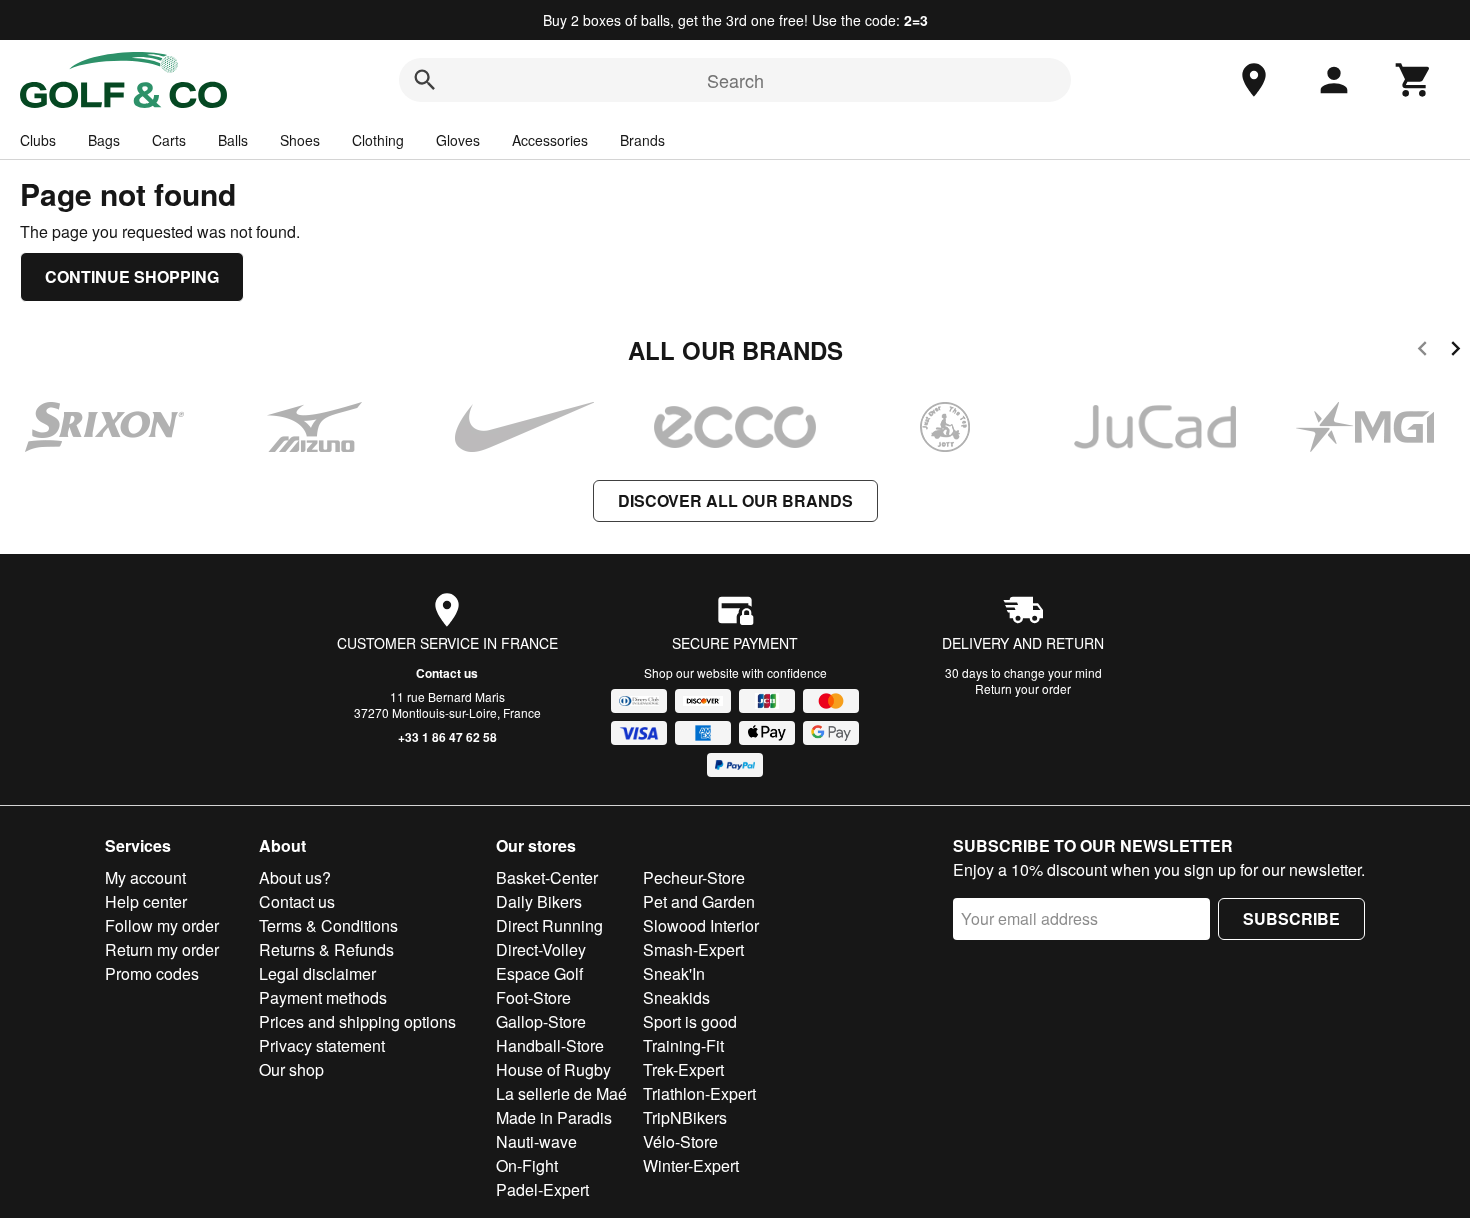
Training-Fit (683, 1045)
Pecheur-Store (694, 877)
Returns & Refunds (326, 949)
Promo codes (152, 973)
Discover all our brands (735, 500)
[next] (1455, 351)
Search (735, 80)
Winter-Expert (691, 1165)
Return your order (1023, 688)
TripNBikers (685, 1117)
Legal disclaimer (317, 973)
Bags (104, 140)
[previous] (1422, 351)
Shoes (300, 140)
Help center (146, 901)
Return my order (162, 949)
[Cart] (1414, 80)
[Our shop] (1254, 80)
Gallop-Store (541, 1021)
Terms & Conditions (328, 925)
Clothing (378, 140)
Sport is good (690, 1021)
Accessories (550, 140)
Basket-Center (547, 877)
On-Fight (527, 1165)
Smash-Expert (693, 949)
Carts (169, 140)
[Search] (425, 80)
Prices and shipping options (357, 1021)
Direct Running (549, 925)
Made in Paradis (554, 1117)
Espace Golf (539, 973)
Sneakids (676, 997)
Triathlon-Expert (699, 1093)
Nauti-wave (536, 1141)
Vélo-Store (680, 1141)
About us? (295, 877)
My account (145, 877)
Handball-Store (550, 1045)
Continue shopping (132, 276)
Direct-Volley (541, 949)
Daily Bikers (539, 901)
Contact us (447, 673)
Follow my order (162, 925)
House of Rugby (553, 1069)
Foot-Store (533, 997)
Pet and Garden (699, 901)
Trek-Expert (683, 1069)
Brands (642, 140)
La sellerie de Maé (561, 1093)
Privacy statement (322, 1045)
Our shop (291, 1069)
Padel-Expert (542, 1189)
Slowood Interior (701, 925)
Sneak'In (674, 973)
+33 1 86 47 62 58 (447, 737)
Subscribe (1291, 918)
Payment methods (323, 997)
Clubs (38, 140)
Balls (233, 140)
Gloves (458, 140)
